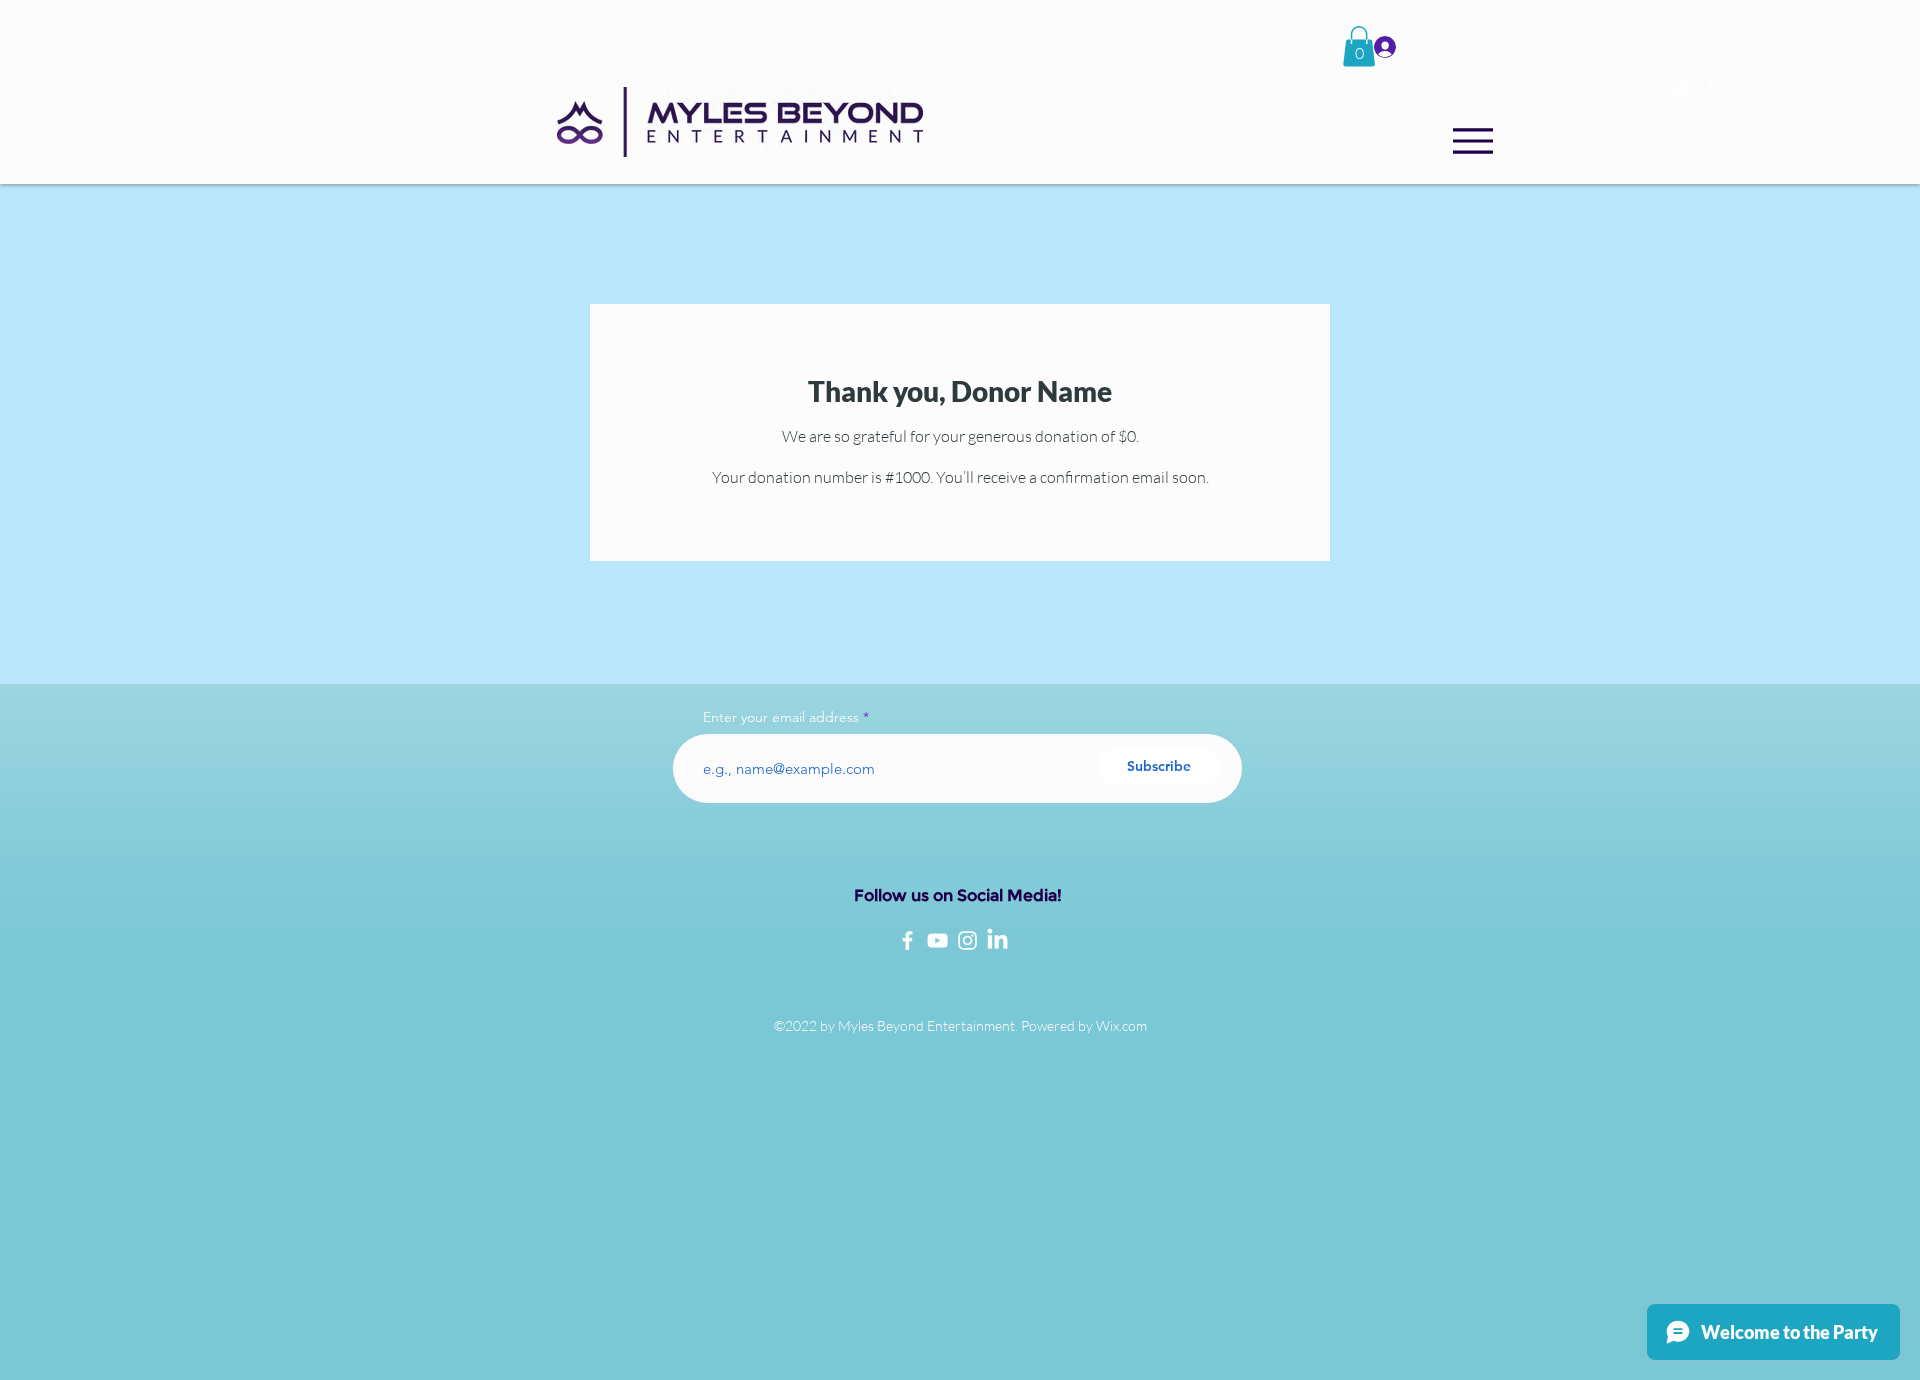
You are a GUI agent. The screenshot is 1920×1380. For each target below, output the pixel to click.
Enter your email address (781, 717)
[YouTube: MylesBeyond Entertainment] (937, 940)
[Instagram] (1680, 91)
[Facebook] (1710, 91)
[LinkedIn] (997, 940)
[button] (1359, 46)
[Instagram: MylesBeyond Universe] (967, 940)
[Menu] (1472, 141)
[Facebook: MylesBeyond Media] (907, 940)
